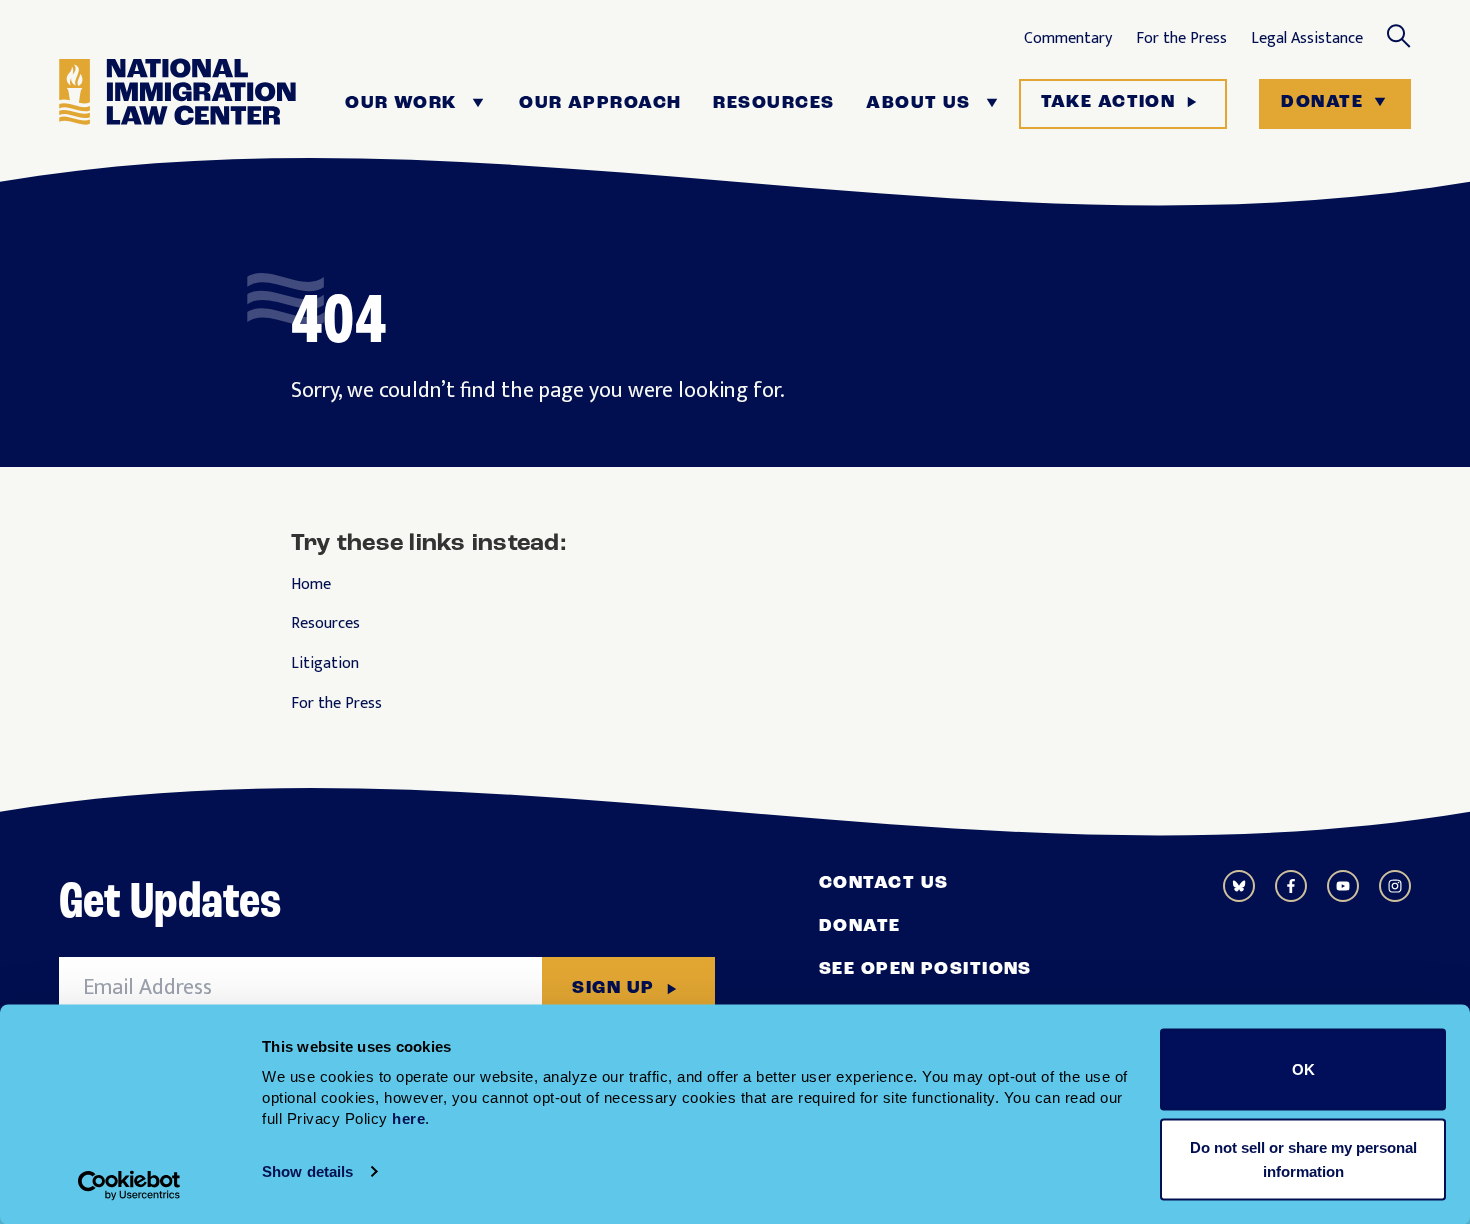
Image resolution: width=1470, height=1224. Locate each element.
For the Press (1181, 39)
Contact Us (883, 884)
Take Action (1108, 103)
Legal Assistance (1307, 39)
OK (1303, 1069)
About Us (918, 104)
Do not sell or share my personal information (1303, 1158)
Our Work (401, 104)
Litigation (325, 664)
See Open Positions (925, 970)
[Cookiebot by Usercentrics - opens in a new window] (129, 1185)
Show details (307, 1171)
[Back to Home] (177, 104)
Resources (773, 104)
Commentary (1068, 39)
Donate (1322, 103)
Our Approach (600, 104)
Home (311, 585)
